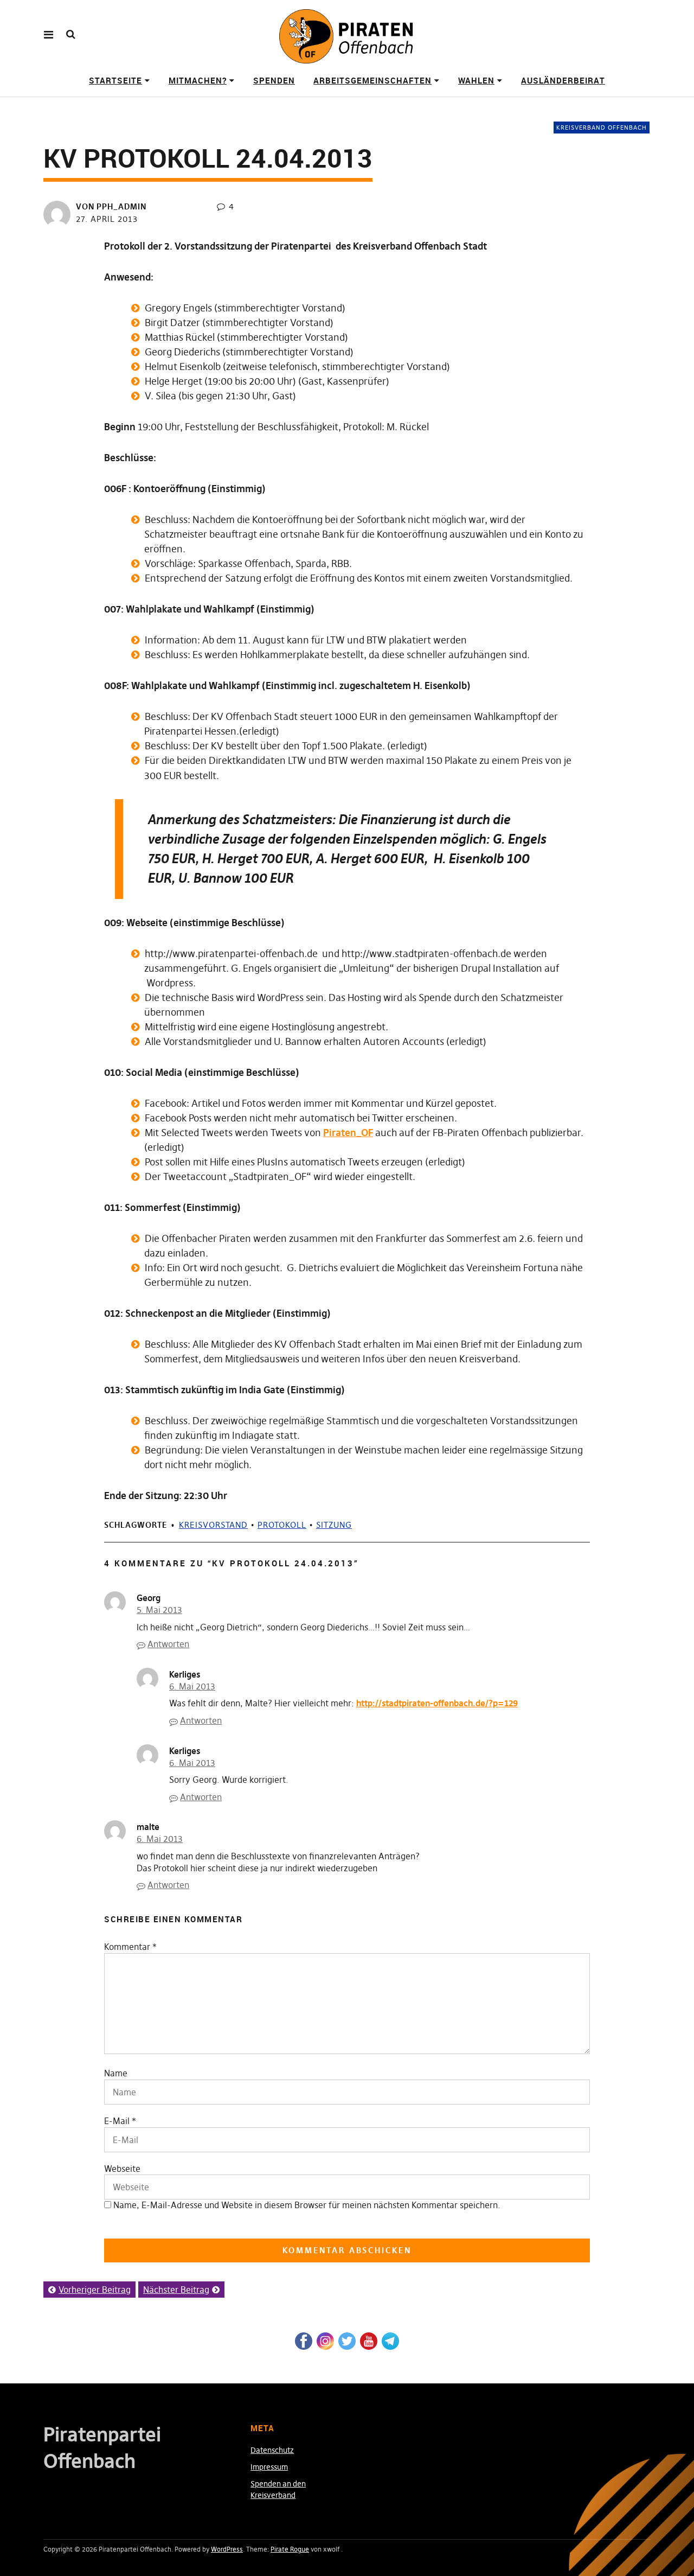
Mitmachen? (198, 80)
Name (116, 2073)
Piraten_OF (348, 1133)
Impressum (269, 2467)
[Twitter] (347, 2340)
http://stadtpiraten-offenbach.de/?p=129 (437, 1703)
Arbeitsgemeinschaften (372, 80)
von (111, 206)
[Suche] (71, 34)
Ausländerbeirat (563, 80)
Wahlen (476, 80)
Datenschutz (272, 2450)
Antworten (168, 1644)
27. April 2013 (107, 219)
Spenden (274, 80)
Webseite (122, 2169)
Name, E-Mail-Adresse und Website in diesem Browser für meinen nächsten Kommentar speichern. (307, 2205)
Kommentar (130, 1947)
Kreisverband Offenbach (602, 127)
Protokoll (282, 1525)
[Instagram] (325, 2340)
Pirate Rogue (290, 2549)
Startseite (115, 80)
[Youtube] (369, 2340)
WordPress (227, 2549)
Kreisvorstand (213, 1525)
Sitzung (334, 1525)
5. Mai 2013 (159, 1610)
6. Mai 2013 (192, 1686)
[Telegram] (390, 2340)
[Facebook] (304, 2340)
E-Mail (117, 2121)
